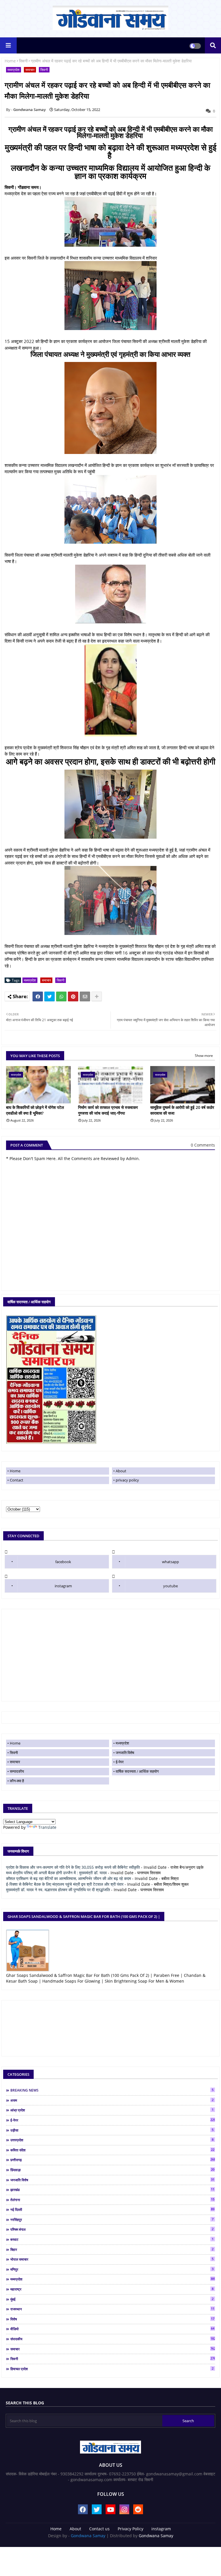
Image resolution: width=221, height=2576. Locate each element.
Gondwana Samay (88, 2536)
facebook (63, 1562)
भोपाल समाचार (112, 2259)
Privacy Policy (130, 2529)
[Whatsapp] (61, 996)
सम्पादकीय (17, 1771)
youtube (170, 1586)
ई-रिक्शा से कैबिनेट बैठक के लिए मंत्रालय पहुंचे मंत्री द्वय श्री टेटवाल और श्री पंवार (65, 1884)
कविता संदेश (112, 2150)
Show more (204, 1056)
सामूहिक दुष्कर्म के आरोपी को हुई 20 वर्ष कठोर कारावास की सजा (182, 1110)
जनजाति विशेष (125, 1753)
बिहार (112, 2249)
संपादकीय (113, 2339)
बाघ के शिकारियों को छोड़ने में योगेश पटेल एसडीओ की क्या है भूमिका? (35, 1110)
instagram (63, 1586)
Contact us (99, 2529)
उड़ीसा (112, 2130)
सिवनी (23, 61)
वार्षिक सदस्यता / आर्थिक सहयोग (137, 1771)
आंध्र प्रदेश (112, 2110)
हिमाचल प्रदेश (112, 2369)
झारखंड (112, 2190)
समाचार (30, 70)
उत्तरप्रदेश (112, 2140)
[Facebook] (38, 996)
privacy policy (127, 1480)
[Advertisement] (110, 1655)
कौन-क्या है (17, 1781)
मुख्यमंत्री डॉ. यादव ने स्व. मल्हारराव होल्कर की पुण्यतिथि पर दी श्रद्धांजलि (58, 1890)
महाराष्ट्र (112, 2289)
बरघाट (112, 2239)
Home (10, 61)
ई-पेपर (120, 1762)
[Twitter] (49, 996)
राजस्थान (112, 2309)
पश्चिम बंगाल (112, 2229)
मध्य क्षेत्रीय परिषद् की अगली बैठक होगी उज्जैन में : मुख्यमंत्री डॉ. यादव (56, 1873)
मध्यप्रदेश (14, 70)
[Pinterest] (73, 996)
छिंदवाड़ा (112, 2170)
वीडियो (112, 2329)
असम (112, 2100)
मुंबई (112, 2299)
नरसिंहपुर (112, 2219)
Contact (17, 1480)
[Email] (85, 996)
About (121, 1471)
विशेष (112, 2319)
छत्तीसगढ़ (113, 2160)
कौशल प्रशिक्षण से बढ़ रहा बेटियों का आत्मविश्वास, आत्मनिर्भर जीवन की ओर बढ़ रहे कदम (68, 1878)
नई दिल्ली (112, 2209)
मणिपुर (112, 2269)
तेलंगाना (112, 2200)
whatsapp (170, 1562)
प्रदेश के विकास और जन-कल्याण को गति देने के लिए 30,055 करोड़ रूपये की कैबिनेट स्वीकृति (73, 1867)
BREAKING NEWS (112, 2090)
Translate (47, 1827)
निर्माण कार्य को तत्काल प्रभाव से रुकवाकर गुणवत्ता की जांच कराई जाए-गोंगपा (108, 1110)
